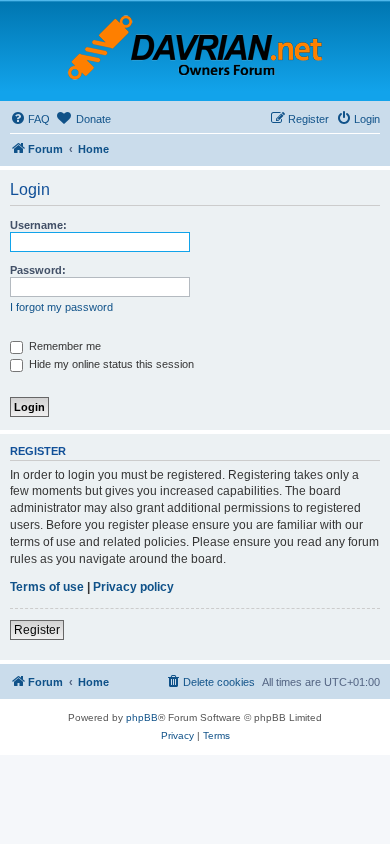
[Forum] (195, 51)
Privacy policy (133, 587)
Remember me (63, 346)
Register (37, 630)
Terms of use (47, 587)
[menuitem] (30, 119)
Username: (38, 225)
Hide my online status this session (110, 364)
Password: (38, 270)
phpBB (142, 717)
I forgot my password (61, 307)
